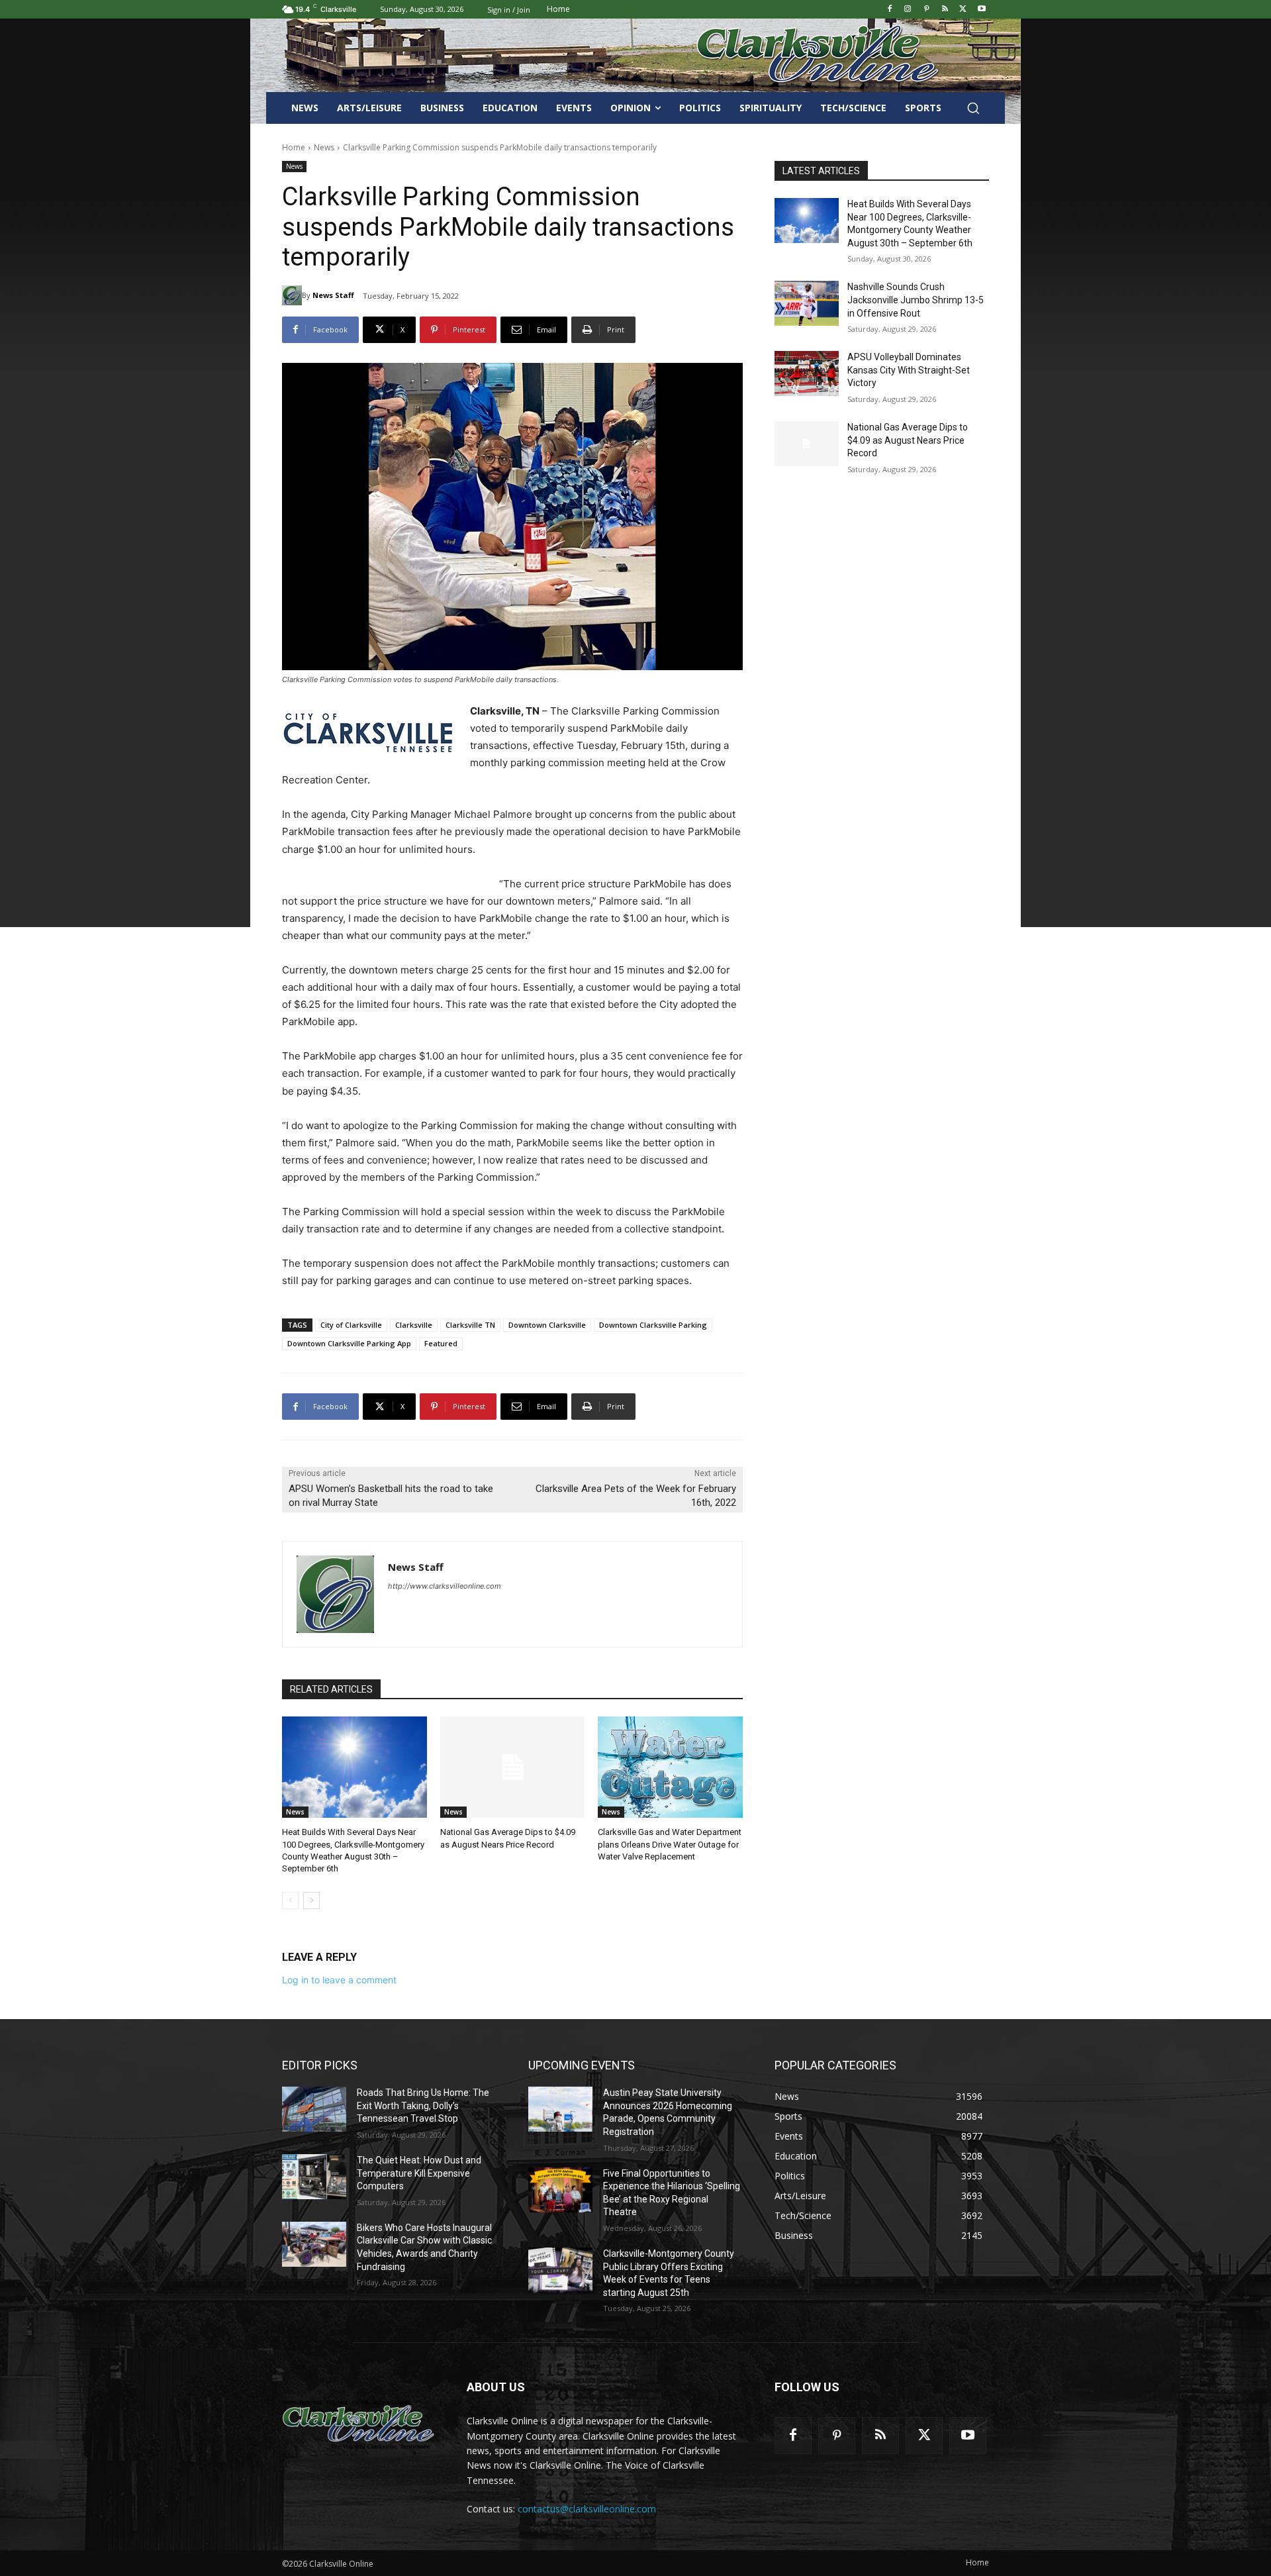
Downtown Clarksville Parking (653, 1325)
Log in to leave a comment (339, 1980)
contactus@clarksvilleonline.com (587, 2509)
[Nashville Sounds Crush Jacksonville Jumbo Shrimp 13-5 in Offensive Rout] (807, 303)
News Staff (333, 295)
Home (294, 147)
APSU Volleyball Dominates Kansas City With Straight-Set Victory (909, 370)
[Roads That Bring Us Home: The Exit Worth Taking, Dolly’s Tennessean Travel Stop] (314, 2109)
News (324, 147)
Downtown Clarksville (547, 1325)
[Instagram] (908, 10)
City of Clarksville (351, 1325)
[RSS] (945, 10)
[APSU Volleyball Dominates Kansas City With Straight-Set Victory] (807, 373)
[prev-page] (290, 1901)
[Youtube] (981, 10)
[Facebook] (889, 10)
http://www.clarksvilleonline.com (445, 1586)
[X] (963, 10)
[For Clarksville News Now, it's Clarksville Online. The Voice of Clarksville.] (358, 2424)
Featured (441, 1343)
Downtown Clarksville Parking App (349, 1343)
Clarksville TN (470, 1325)
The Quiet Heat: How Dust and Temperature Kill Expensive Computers (419, 2173)
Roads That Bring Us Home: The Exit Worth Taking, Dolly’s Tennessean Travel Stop (423, 2105)
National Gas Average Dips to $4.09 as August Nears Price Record (908, 440)
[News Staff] (292, 295)
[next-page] (311, 1901)
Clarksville (414, 1325)
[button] (973, 108)
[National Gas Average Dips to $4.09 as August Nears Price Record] (513, 1767)
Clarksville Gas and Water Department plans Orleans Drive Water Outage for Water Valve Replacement (670, 1844)
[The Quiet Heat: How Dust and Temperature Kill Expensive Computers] (314, 2177)
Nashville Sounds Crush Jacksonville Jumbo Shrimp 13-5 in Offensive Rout (916, 300)
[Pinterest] (926, 10)
